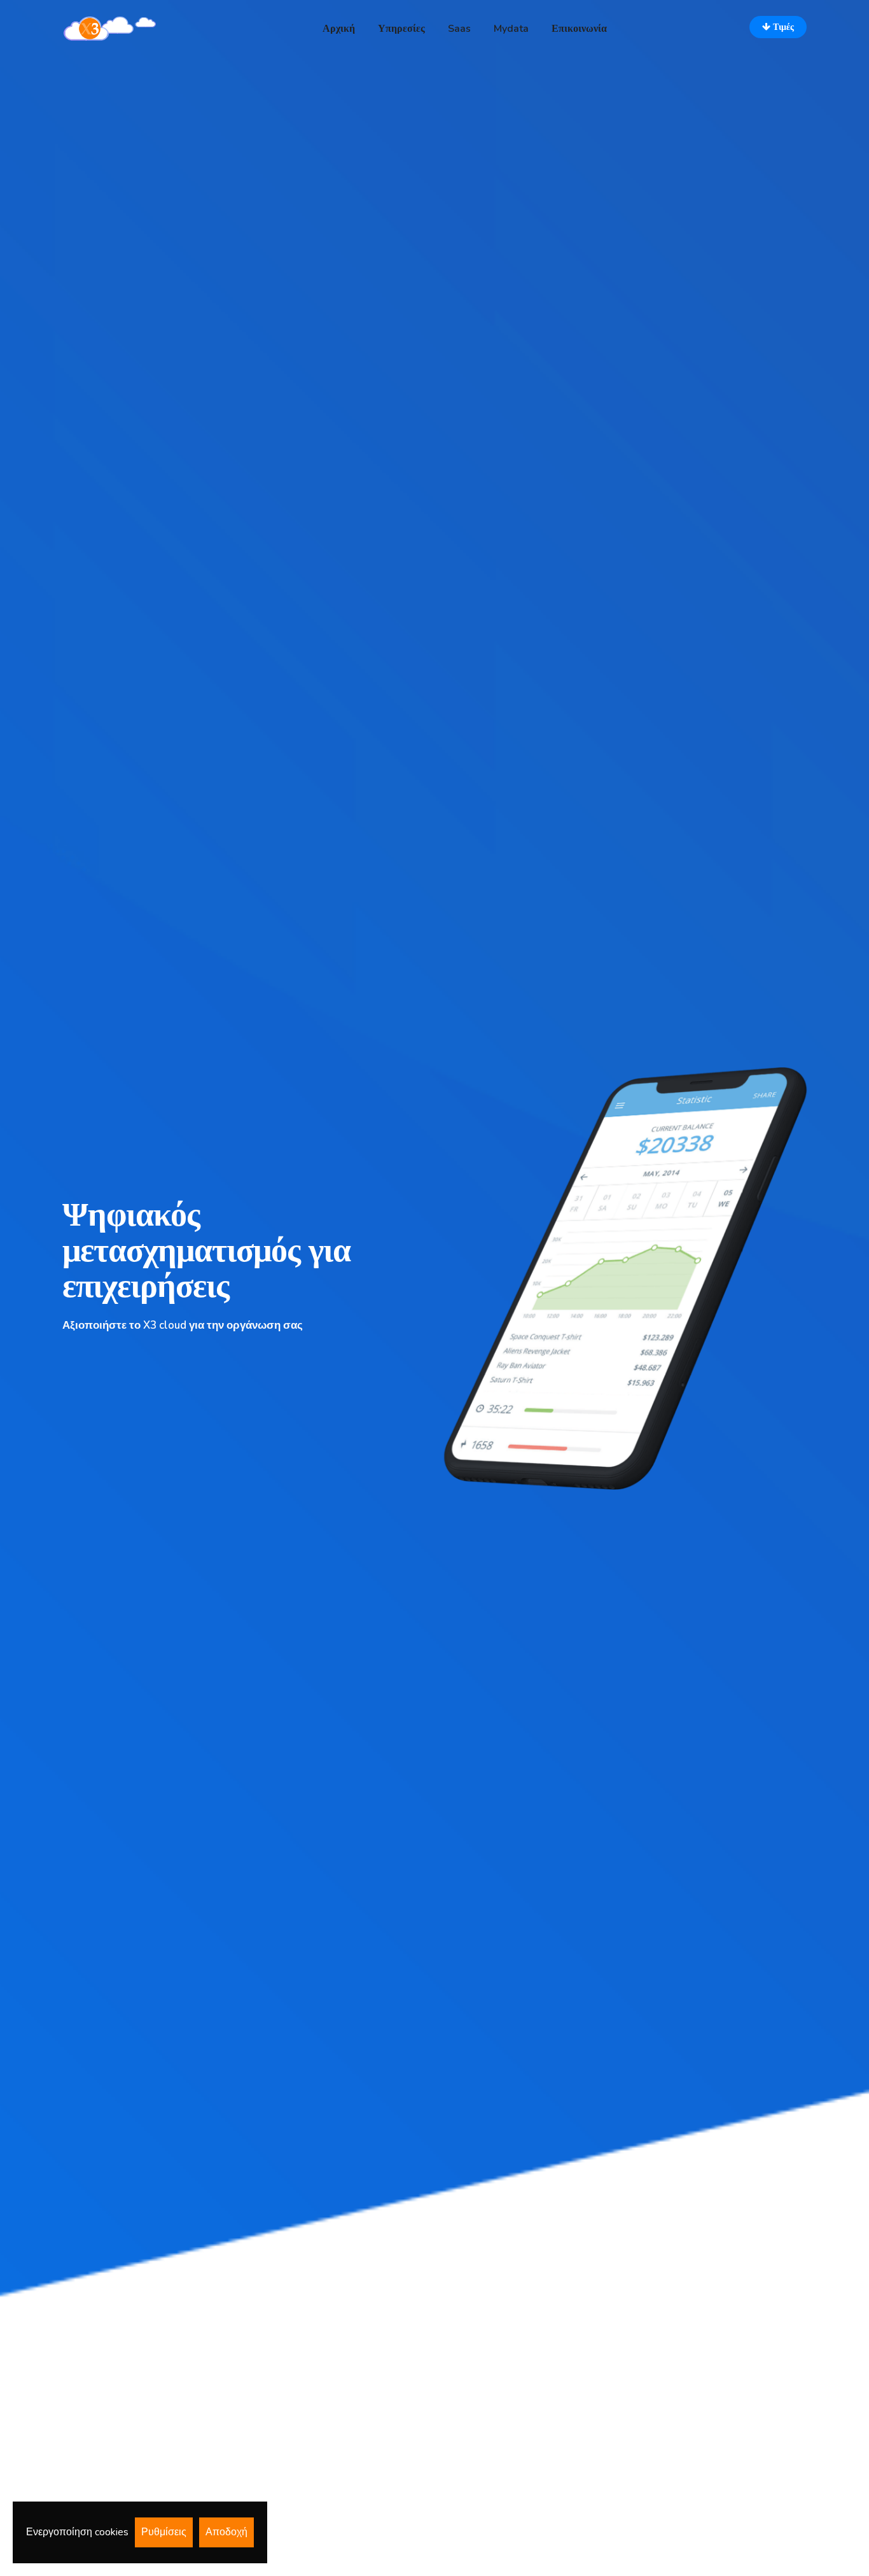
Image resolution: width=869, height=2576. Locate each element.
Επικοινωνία (579, 29)
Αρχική (339, 29)
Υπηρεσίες (401, 29)
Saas (459, 29)
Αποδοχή (226, 2532)
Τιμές (782, 27)
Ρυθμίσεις (164, 2532)
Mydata (511, 29)
